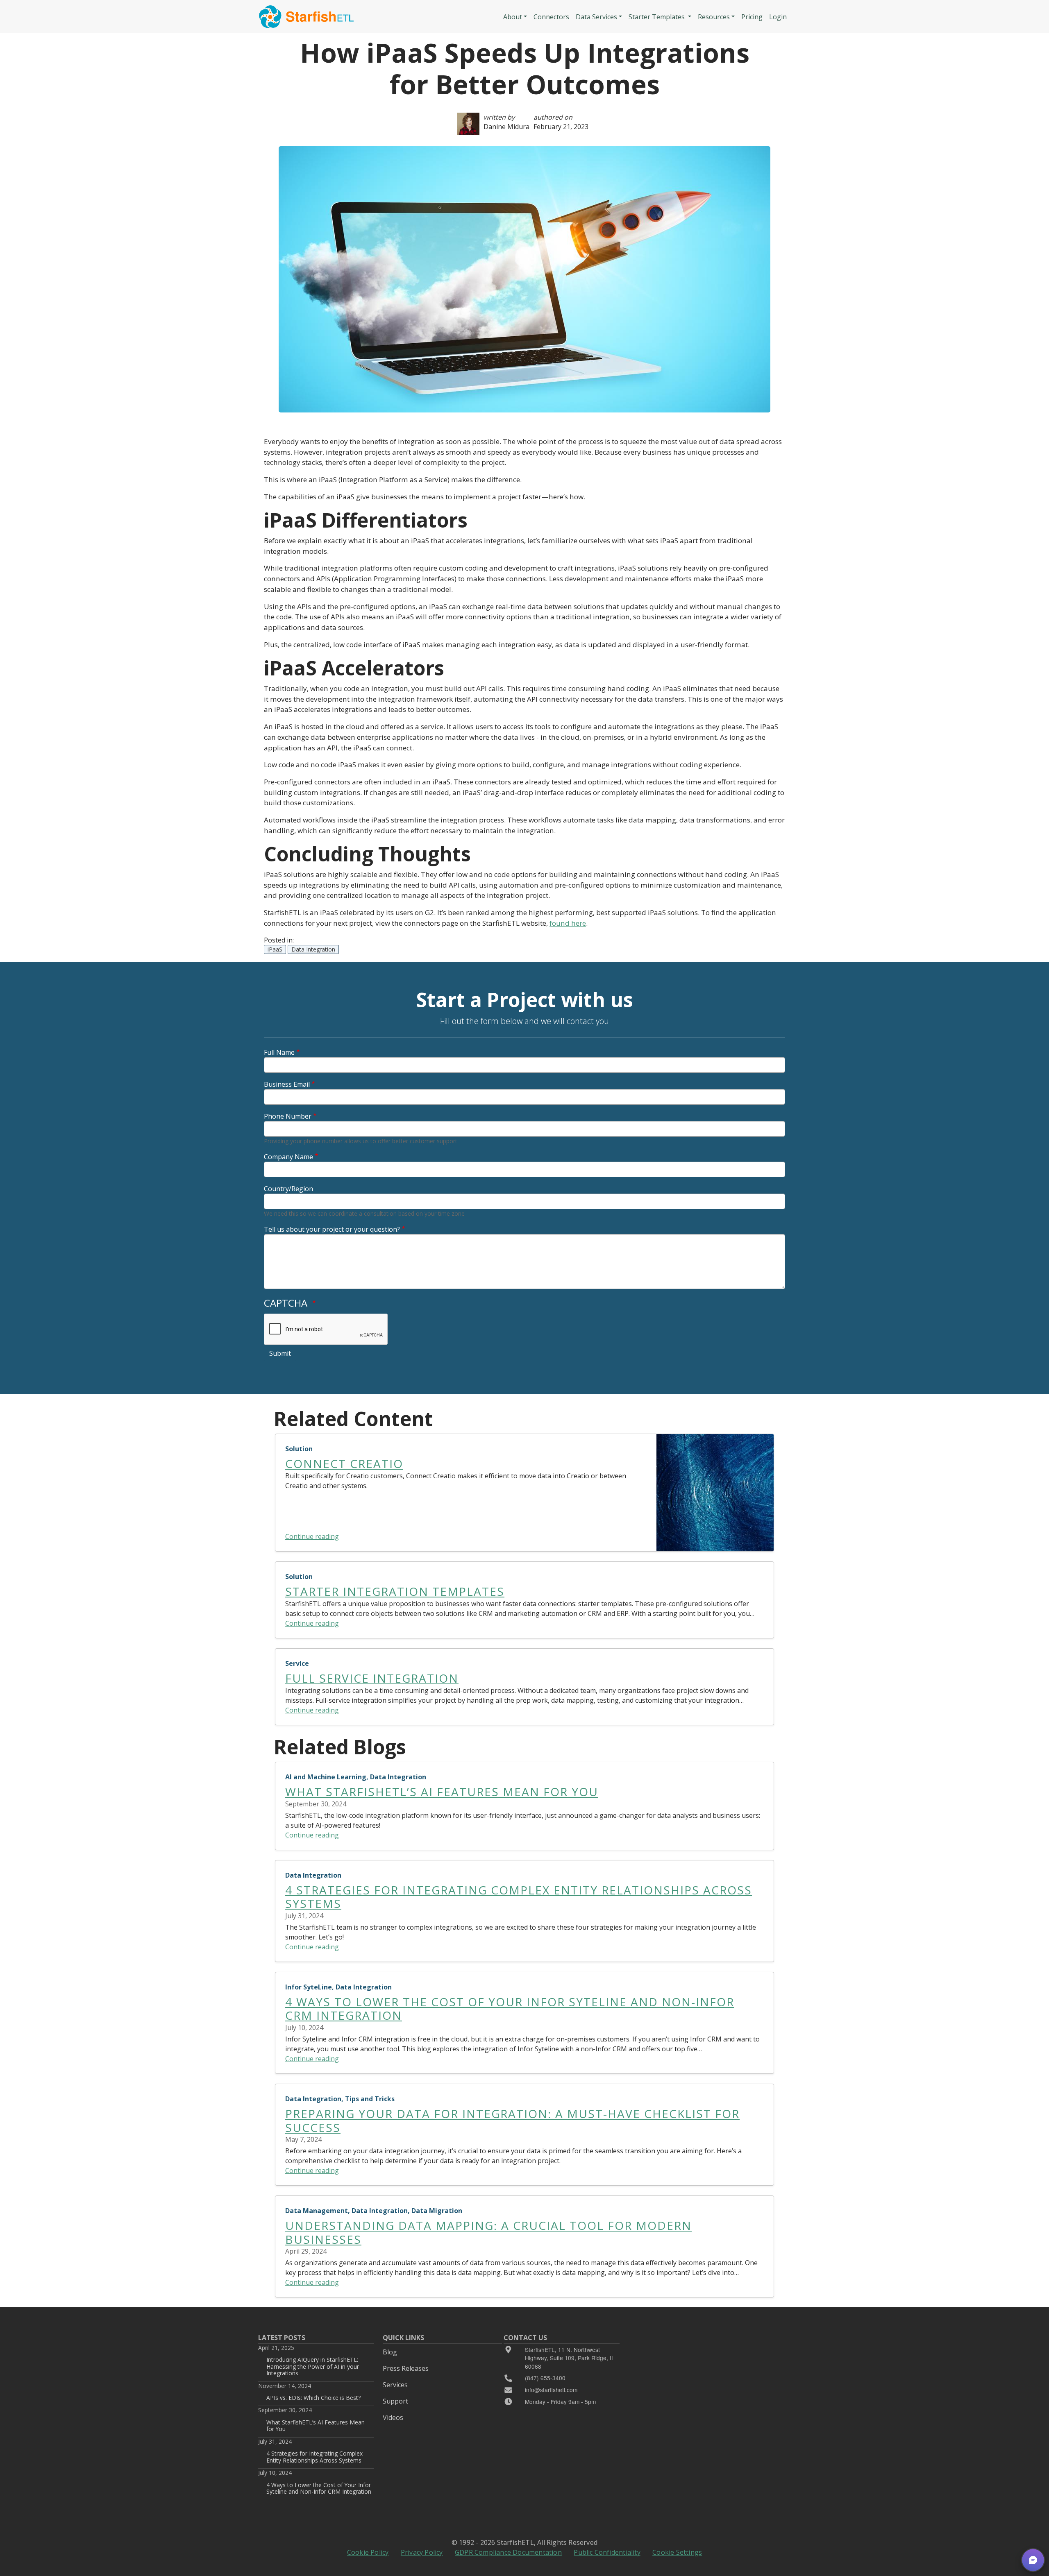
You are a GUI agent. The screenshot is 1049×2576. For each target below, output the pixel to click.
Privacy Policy (422, 2552)
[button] (1033, 2560)
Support (395, 2401)
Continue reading (312, 1536)
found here (568, 923)
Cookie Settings (677, 2552)
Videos (393, 2417)
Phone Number (288, 1116)
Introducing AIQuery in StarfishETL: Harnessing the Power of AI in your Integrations (313, 2366)
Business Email (287, 1084)
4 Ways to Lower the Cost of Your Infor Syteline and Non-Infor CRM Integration (319, 2488)
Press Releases (406, 2368)
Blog (390, 2352)
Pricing (752, 17)
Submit (280, 1353)
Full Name (279, 1052)
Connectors (551, 17)
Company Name (288, 1157)
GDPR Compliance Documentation (508, 2552)
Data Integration (313, 949)
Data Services (596, 17)
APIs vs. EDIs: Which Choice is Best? (313, 2398)
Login (778, 17)
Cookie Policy (368, 2552)
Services (395, 2385)
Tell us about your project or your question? (332, 1229)
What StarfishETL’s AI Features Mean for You (316, 2425)
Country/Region (288, 1189)
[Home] (306, 17)
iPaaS (275, 949)
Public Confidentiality (607, 2552)
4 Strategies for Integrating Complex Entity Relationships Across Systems (314, 2457)
